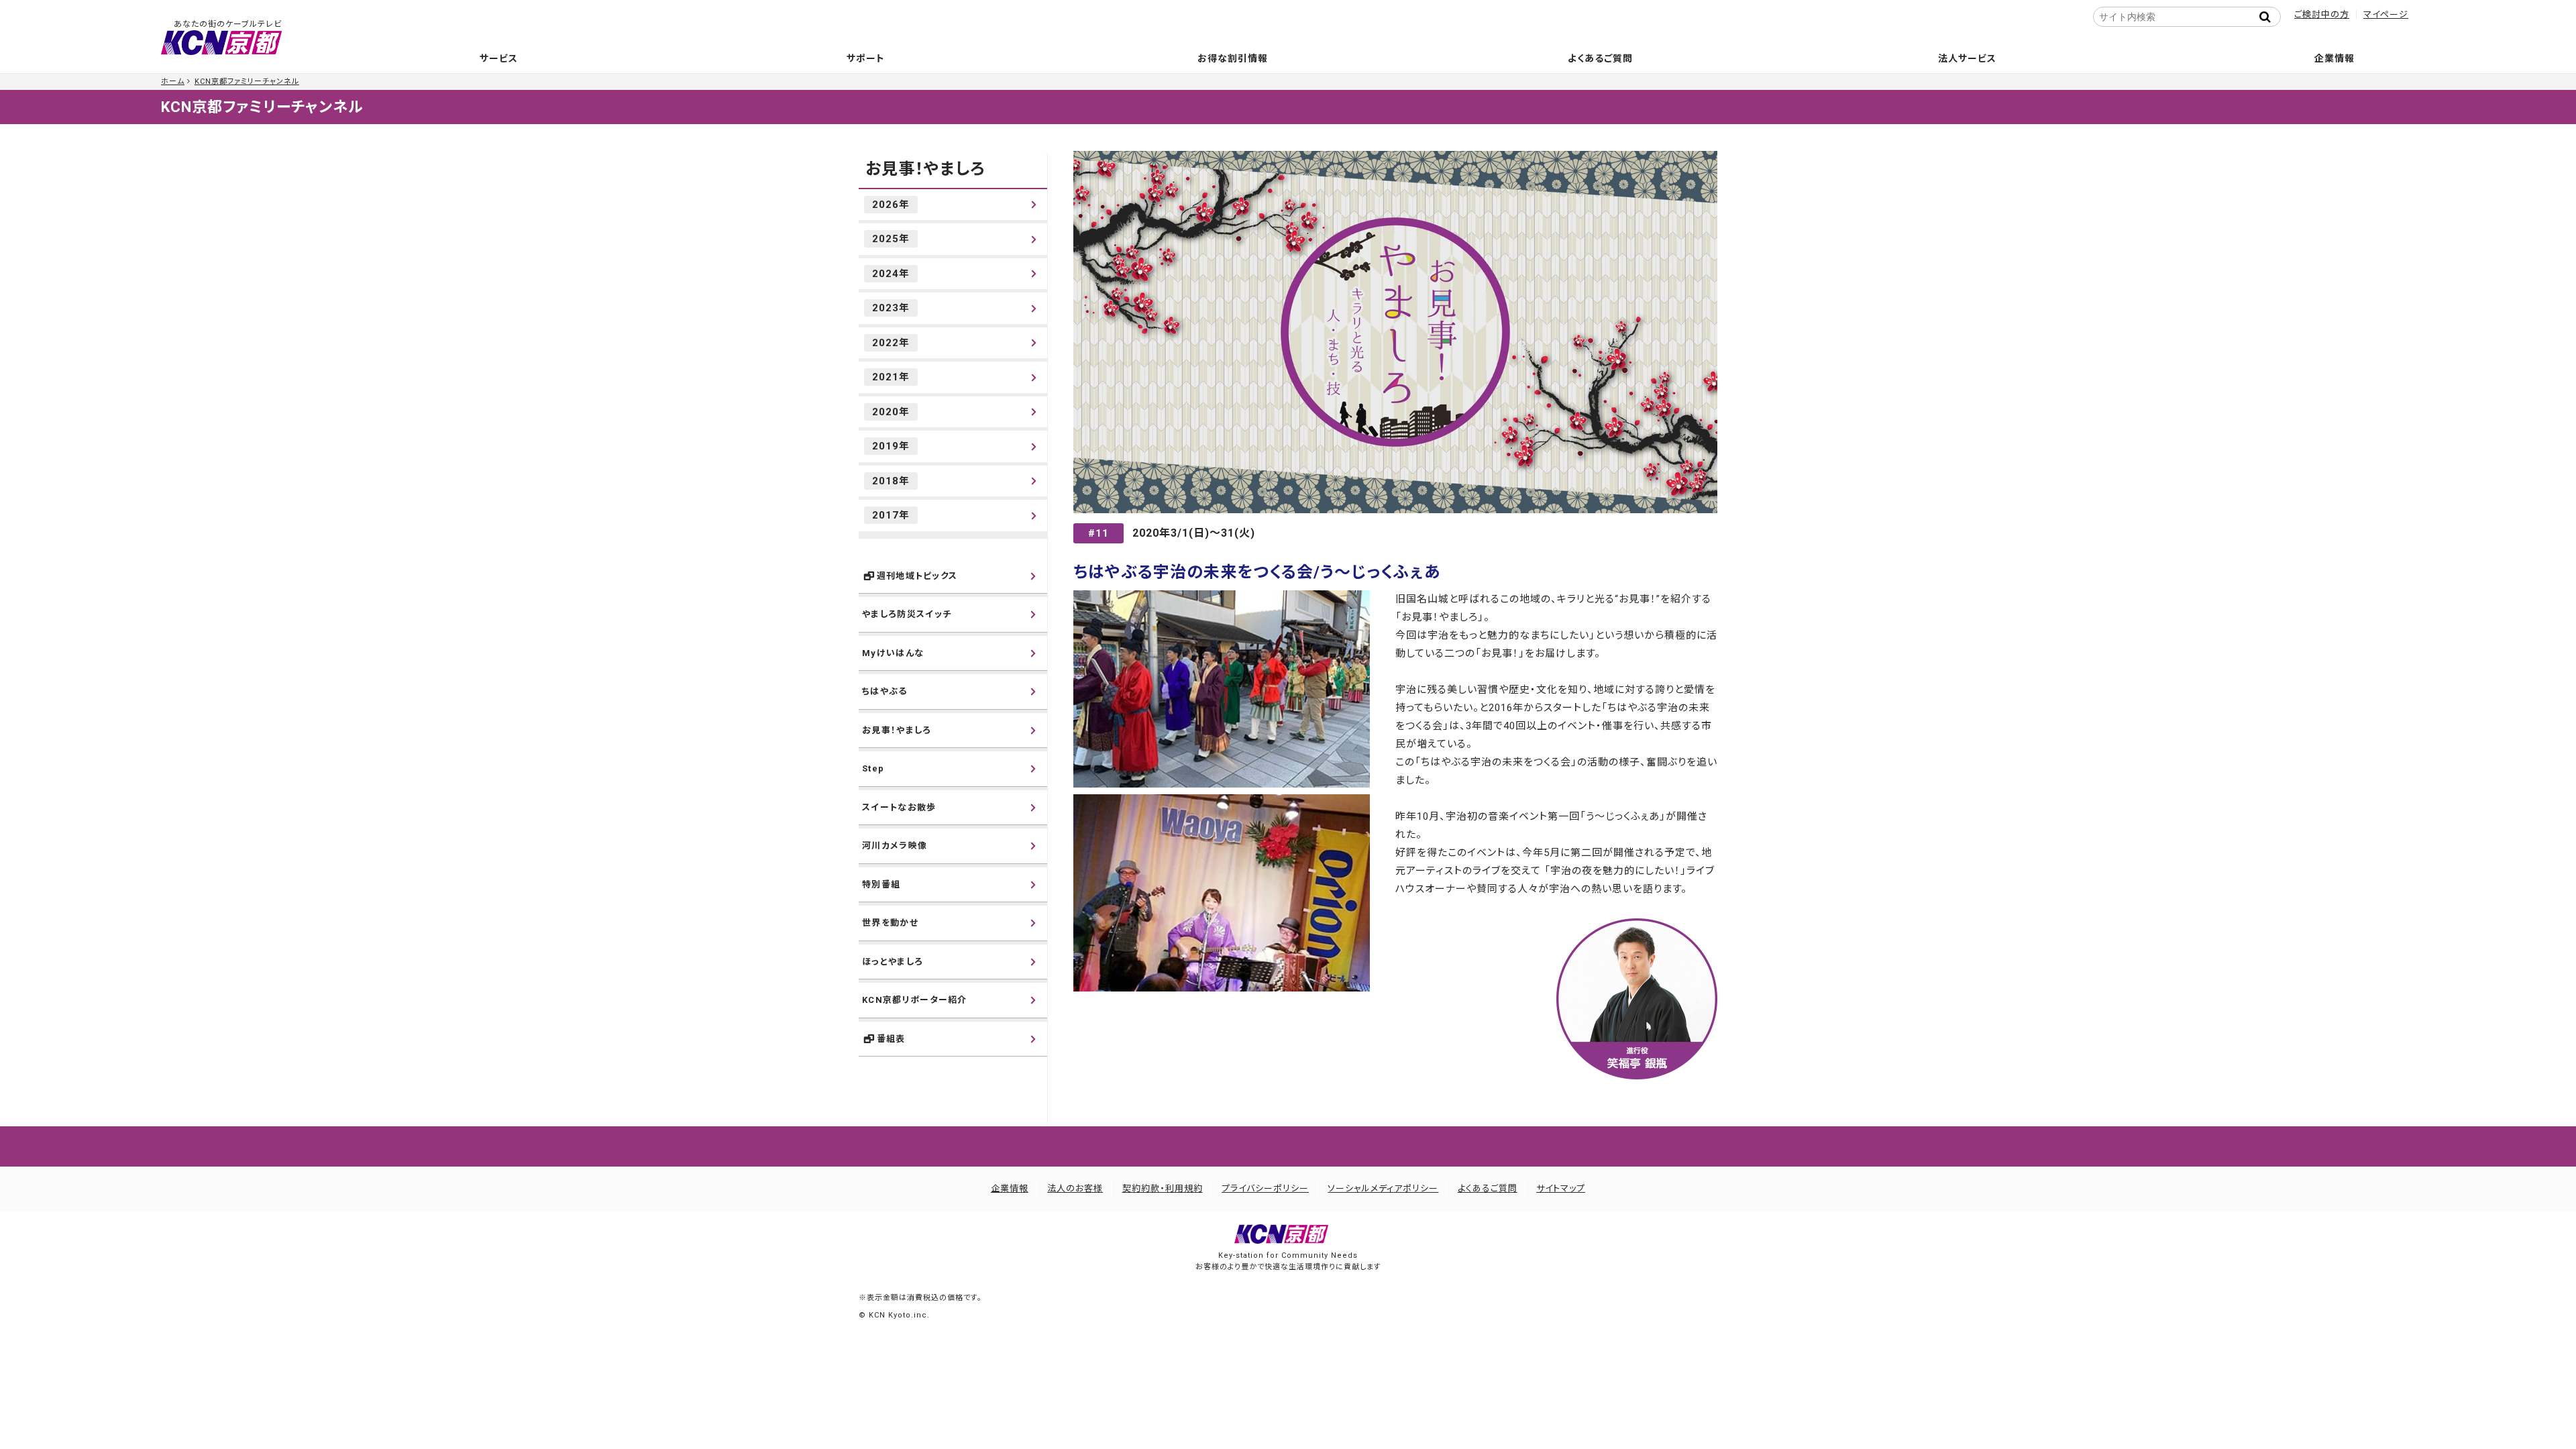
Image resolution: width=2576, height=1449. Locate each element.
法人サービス (1967, 58)
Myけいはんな (893, 653)
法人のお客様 (1075, 1188)
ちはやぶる (885, 691)
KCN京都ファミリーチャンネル (247, 82)
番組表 (891, 1039)
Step (873, 768)
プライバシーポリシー (1265, 1188)
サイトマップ (1561, 1188)
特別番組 (881, 884)
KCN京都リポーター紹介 (915, 1000)
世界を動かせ (890, 923)
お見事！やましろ (925, 169)
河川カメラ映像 (895, 846)
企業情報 (2334, 58)
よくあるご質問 (1600, 58)
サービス (499, 58)
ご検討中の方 (2322, 14)
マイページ (2386, 14)
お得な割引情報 (1233, 58)
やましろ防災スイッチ (907, 614)
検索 (2269, 17)
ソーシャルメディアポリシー (1383, 1188)
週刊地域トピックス (917, 576)
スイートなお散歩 (899, 807)
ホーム (173, 82)
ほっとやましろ (893, 962)
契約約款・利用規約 (1163, 1188)
